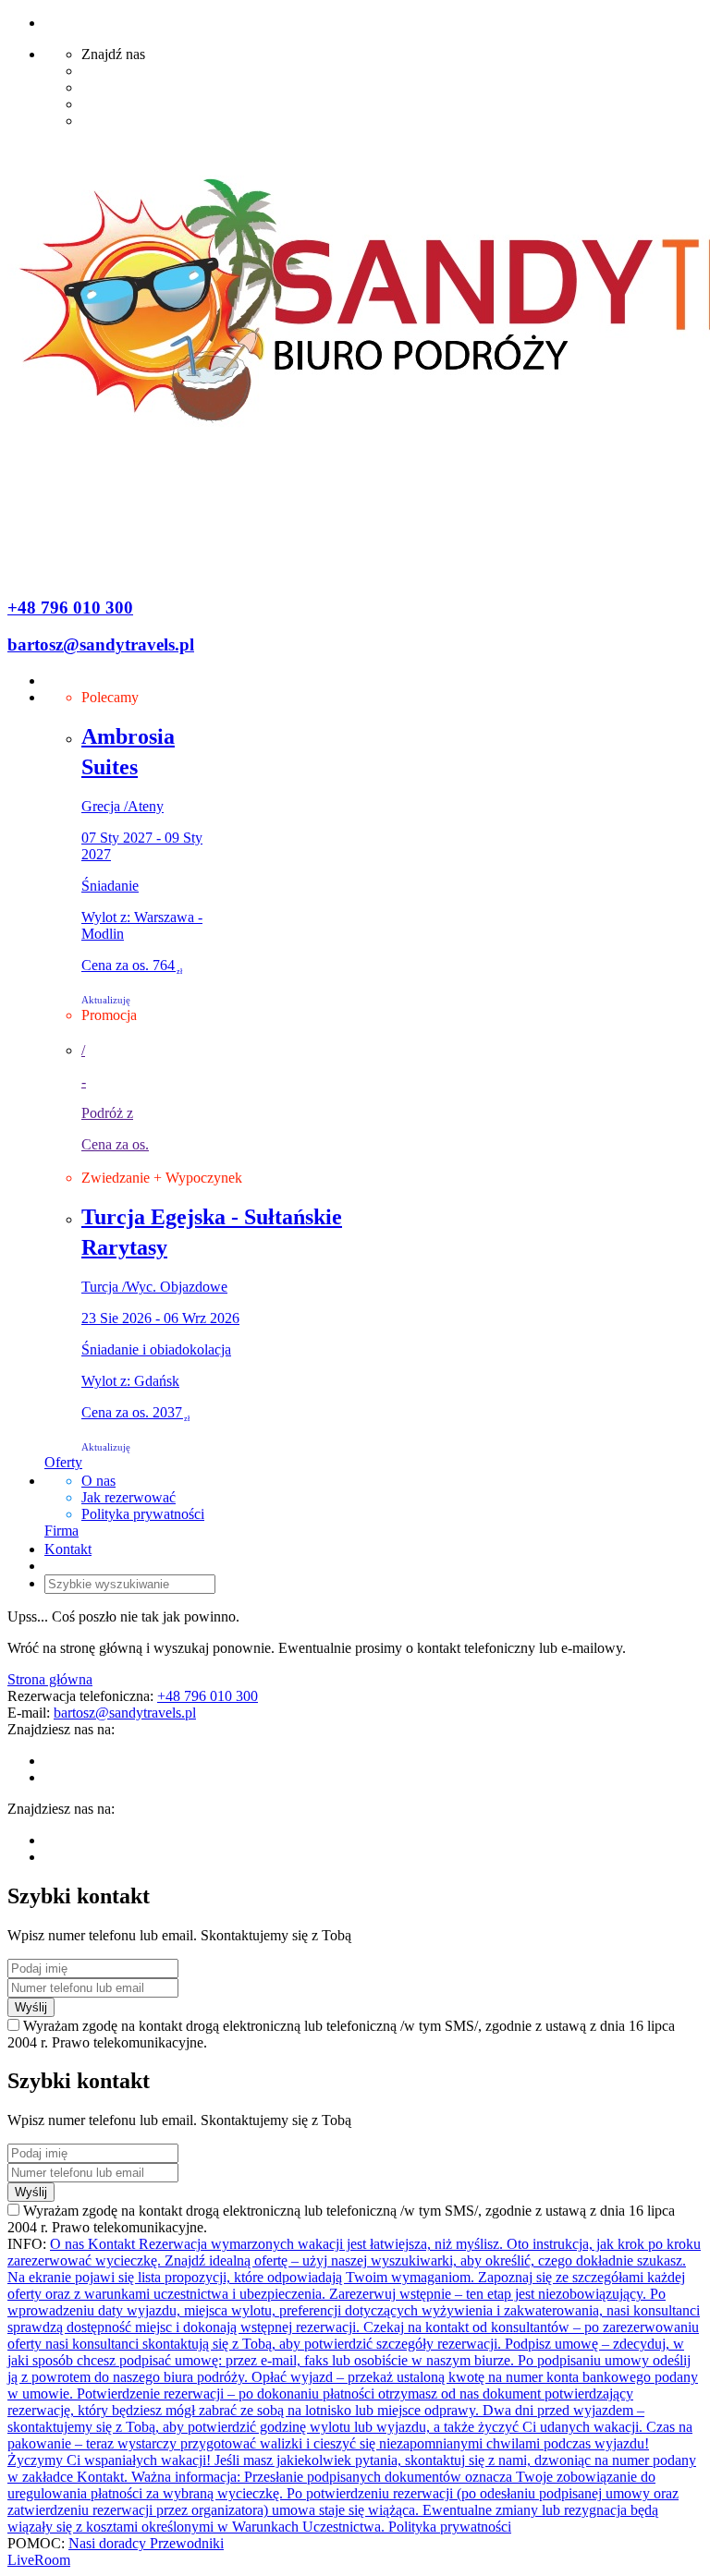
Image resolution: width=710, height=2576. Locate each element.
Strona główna (50, 1679)
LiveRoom (39, 2560)
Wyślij (31, 2007)
